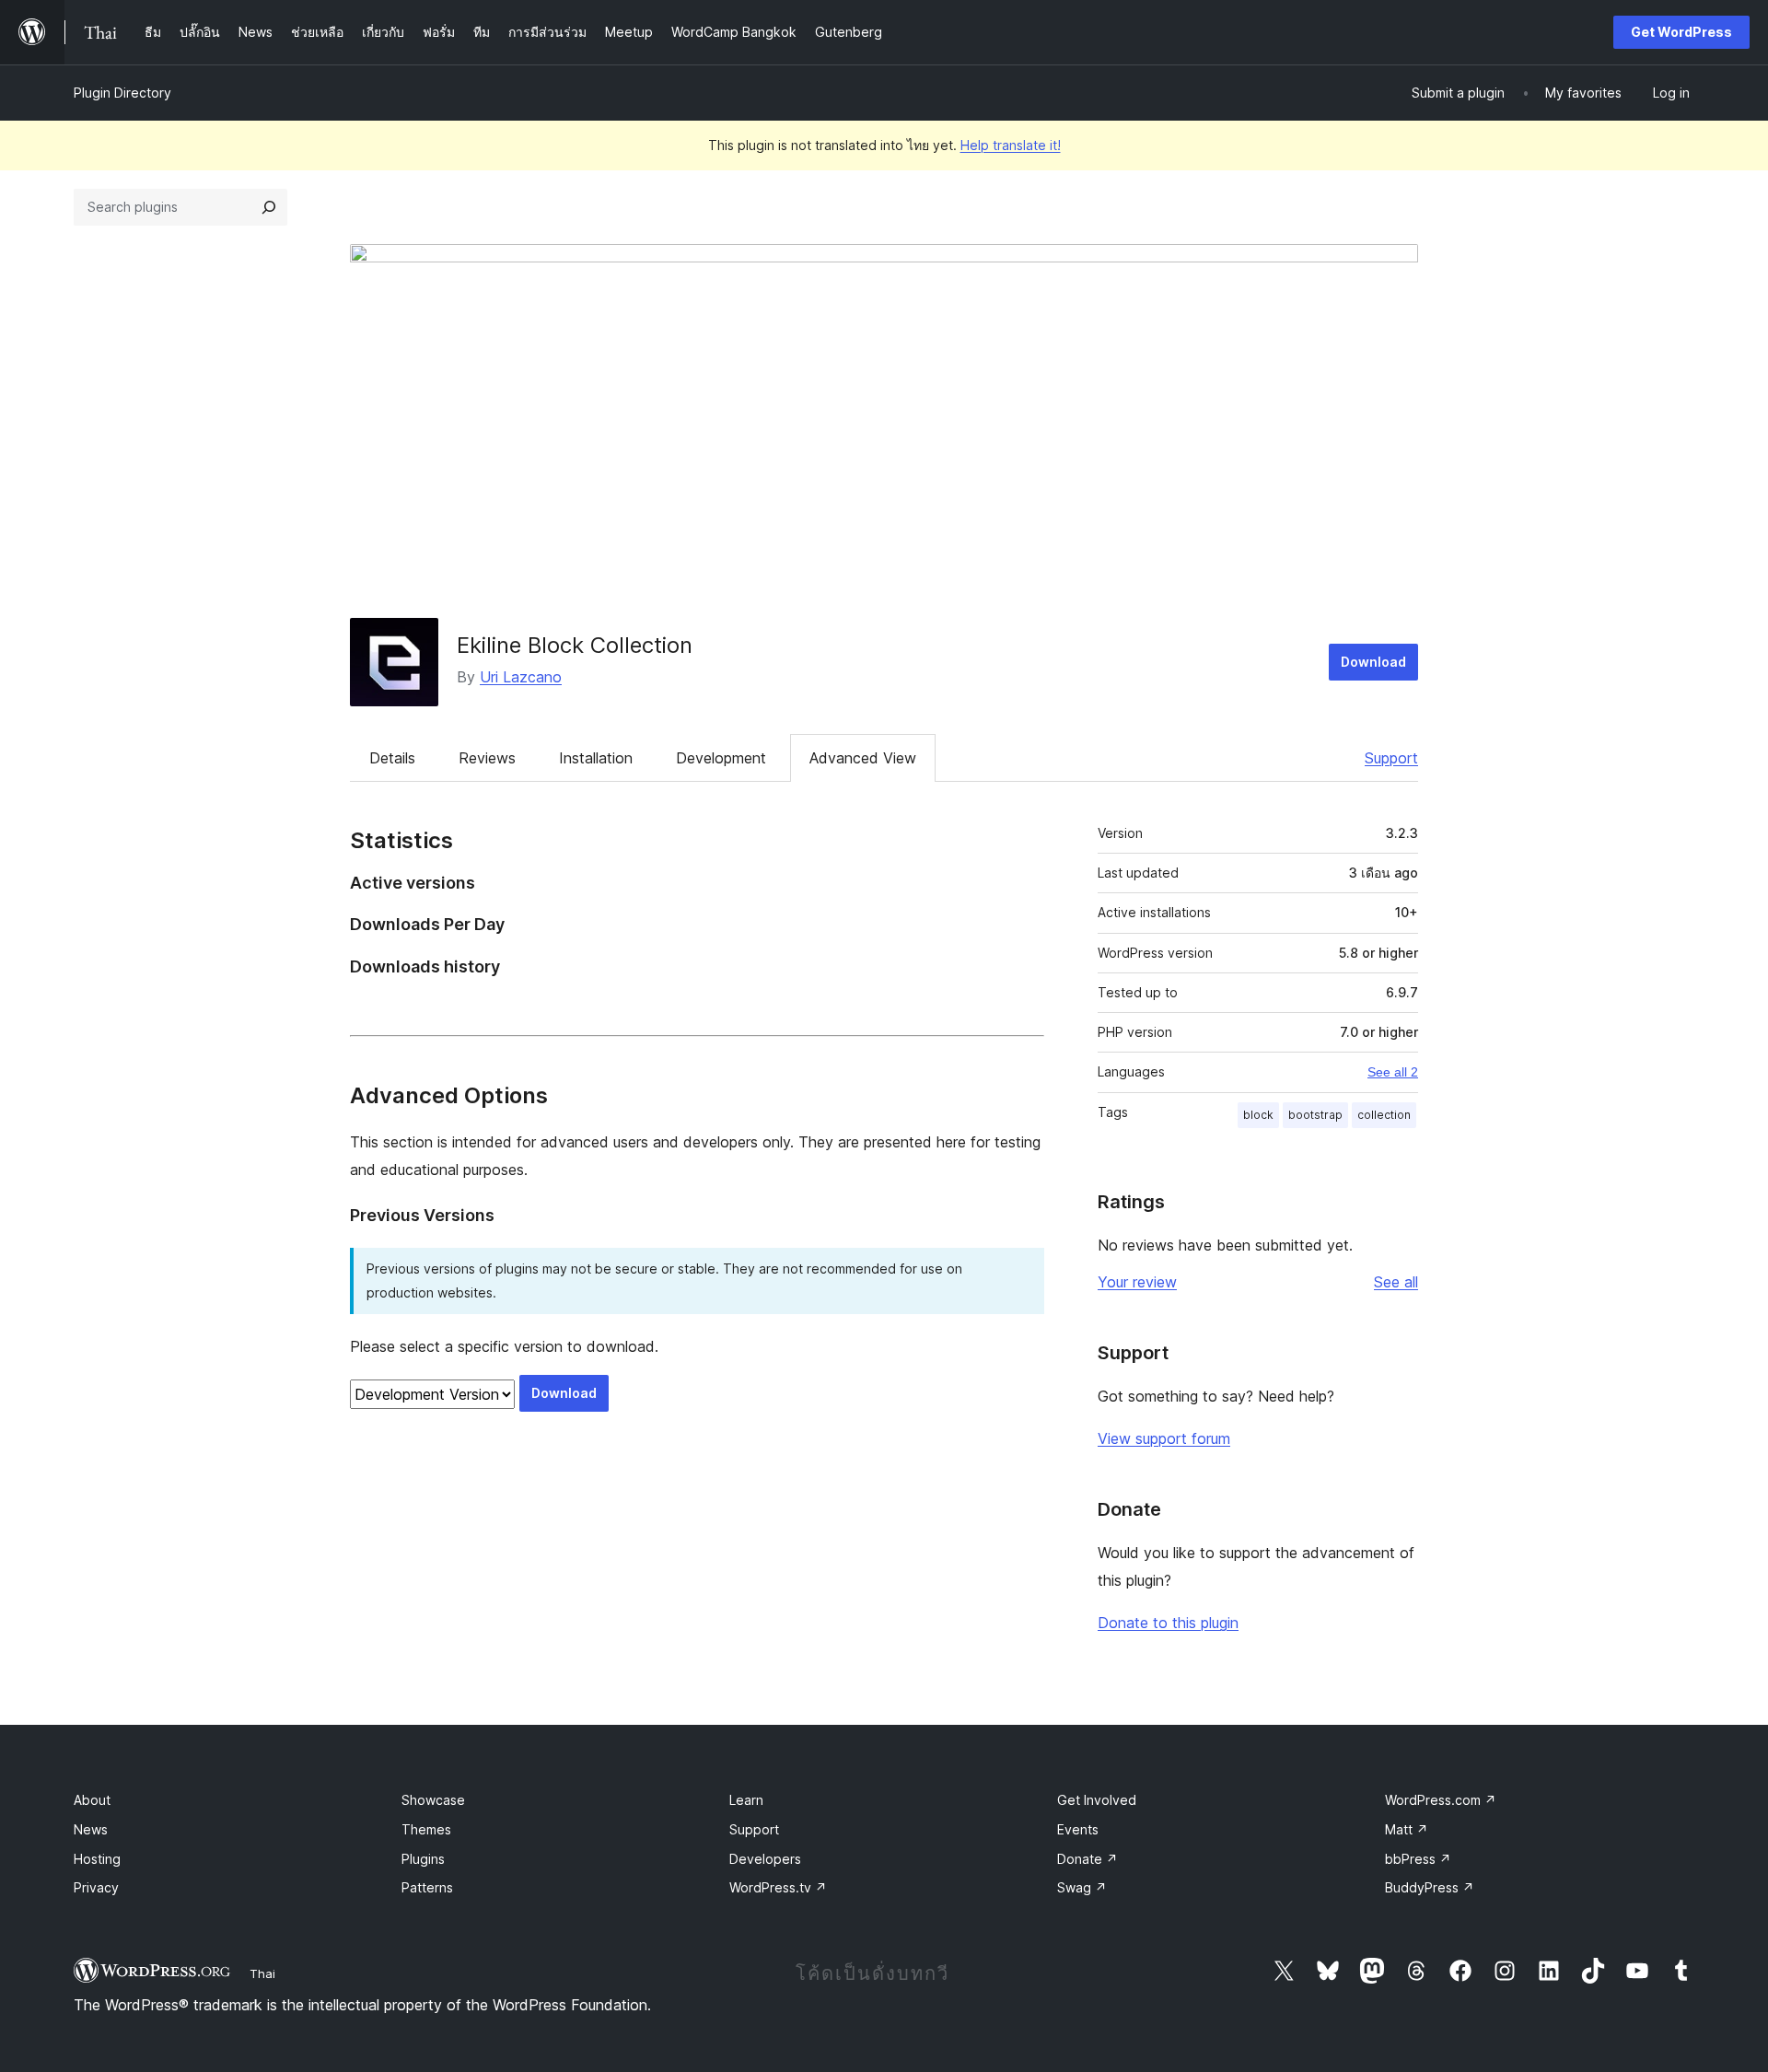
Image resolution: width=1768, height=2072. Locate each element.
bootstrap (1315, 1115)
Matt (1407, 1829)
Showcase (433, 1800)
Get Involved (1097, 1800)
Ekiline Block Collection (575, 645)
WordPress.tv (778, 1887)
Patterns (427, 1887)
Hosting (97, 1859)
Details (392, 758)
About (92, 1800)
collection (1384, 1115)
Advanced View (863, 758)
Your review (1137, 1282)
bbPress (1418, 1859)
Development (721, 758)
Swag (1082, 1887)
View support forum (1164, 1438)
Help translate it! (1011, 145)
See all (1396, 1282)
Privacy (96, 1887)
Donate (1088, 1859)
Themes (426, 1829)
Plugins (423, 1859)
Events (1078, 1829)
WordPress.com (1441, 1800)
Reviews (487, 758)
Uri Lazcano (521, 677)
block (1258, 1115)
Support (1391, 758)
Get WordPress (1681, 32)
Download (1373, 662)
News (91, 1829)
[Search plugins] (269, 207)
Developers (765, 1859)
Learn (746, 1800)
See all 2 (1393, 1072)
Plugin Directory (122, 93)
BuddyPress (1430, 1887)
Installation (596, 758)
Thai (262, 1973)
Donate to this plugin (1168, 1623)
